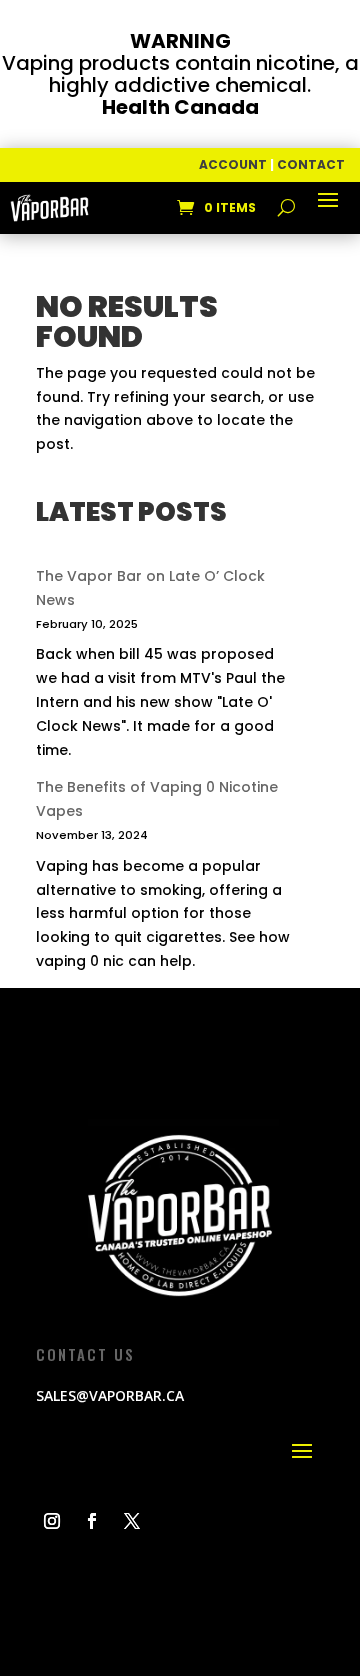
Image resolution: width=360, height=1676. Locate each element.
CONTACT (311, 164)
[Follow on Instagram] (52, 1521)
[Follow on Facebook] (92, 1521)
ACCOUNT (233, 164)
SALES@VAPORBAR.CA (110, 1395)
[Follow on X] (132, 1521)
